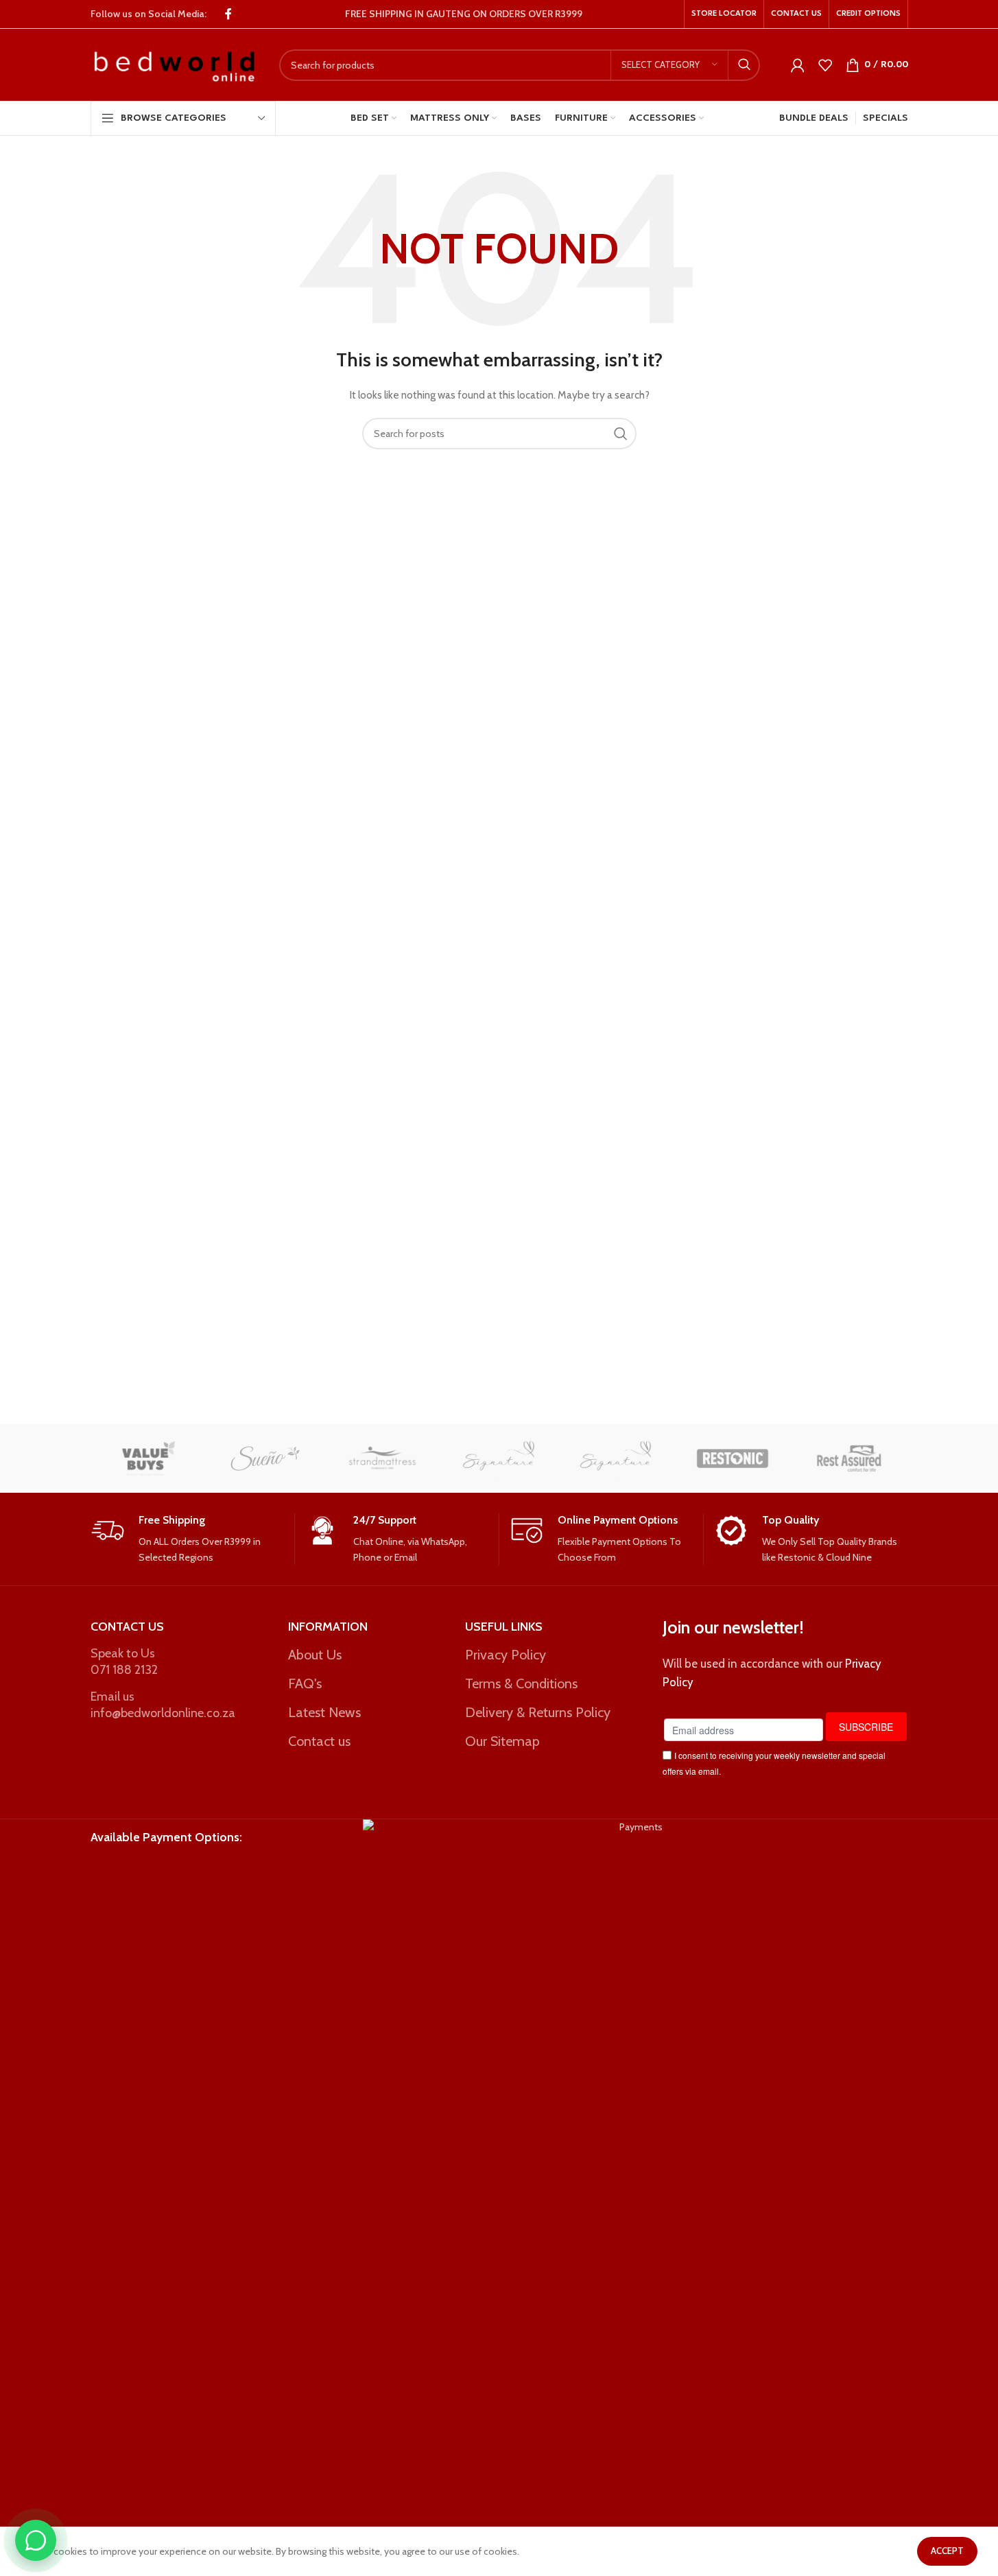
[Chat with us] (36, 2540)
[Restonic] (733, 1458)
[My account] (798, 65)
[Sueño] (265, 1458)
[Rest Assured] (849, 1458)
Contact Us (127, 1627)
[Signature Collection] (616, 1458)
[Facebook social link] (228, 14)
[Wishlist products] (825, 65)
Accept (947, 2551)
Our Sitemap (502, 1741)
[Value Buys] (149, 1458)
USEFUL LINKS (504, 1627)
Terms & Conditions (521, 1683)
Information (328, 1627)
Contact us (319, 1741)
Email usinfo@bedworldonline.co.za (163, 1704)
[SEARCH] (744, 65)
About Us (315, 1655)
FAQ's (305, 1683)
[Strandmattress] (382, 1458)
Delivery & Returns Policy (538, 1712)
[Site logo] (175, 64)
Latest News (324, 1712)
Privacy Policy (506, 1655)
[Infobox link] (187, 1539)
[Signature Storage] (499, 1458)
